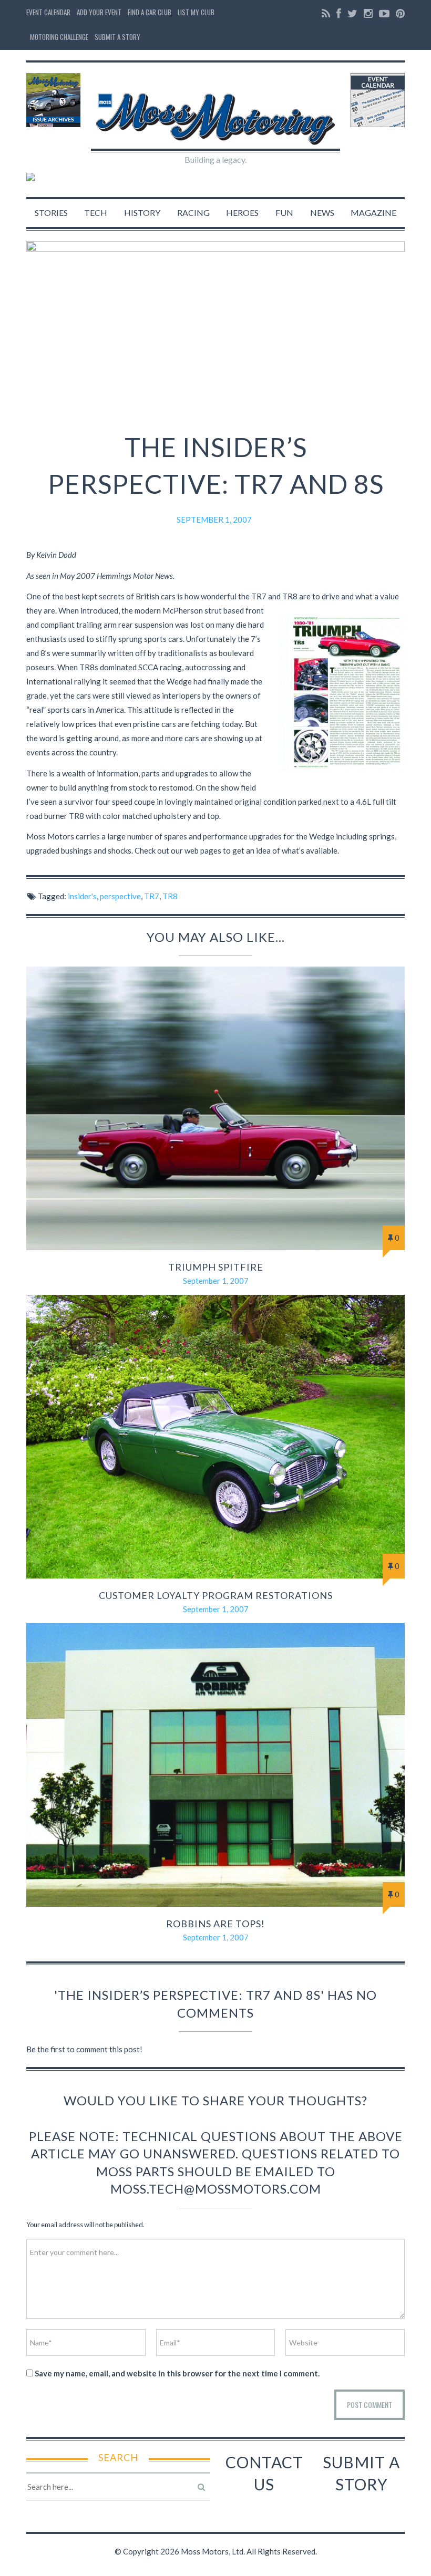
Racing (193, 212)
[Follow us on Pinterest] (399, 13)
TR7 (152, 896)
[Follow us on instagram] (368, 13)
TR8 (170, 896)
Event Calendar (48, 12)
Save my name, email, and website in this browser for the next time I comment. (177, 2373)
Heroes (242, 212)
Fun (284, 212)
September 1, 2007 (214, 520)
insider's (82, 896)
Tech (96, 212)
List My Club (196, 12)
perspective (120, 896)
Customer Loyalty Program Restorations (216, 1595)
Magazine (373, 212)
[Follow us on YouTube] (384, 13)
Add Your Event (99, 12)
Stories (51, 212)
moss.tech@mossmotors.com (216, 2189)
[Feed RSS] (326, 13)
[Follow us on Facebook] (339, 13)
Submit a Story (117, 37)
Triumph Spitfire (216, 1267)
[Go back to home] (215, 110)
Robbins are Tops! (215, 1924)
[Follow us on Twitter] (352, 13)
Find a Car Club (150, 12)
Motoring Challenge (59, 37)
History (142, 212)
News (322, 212)
